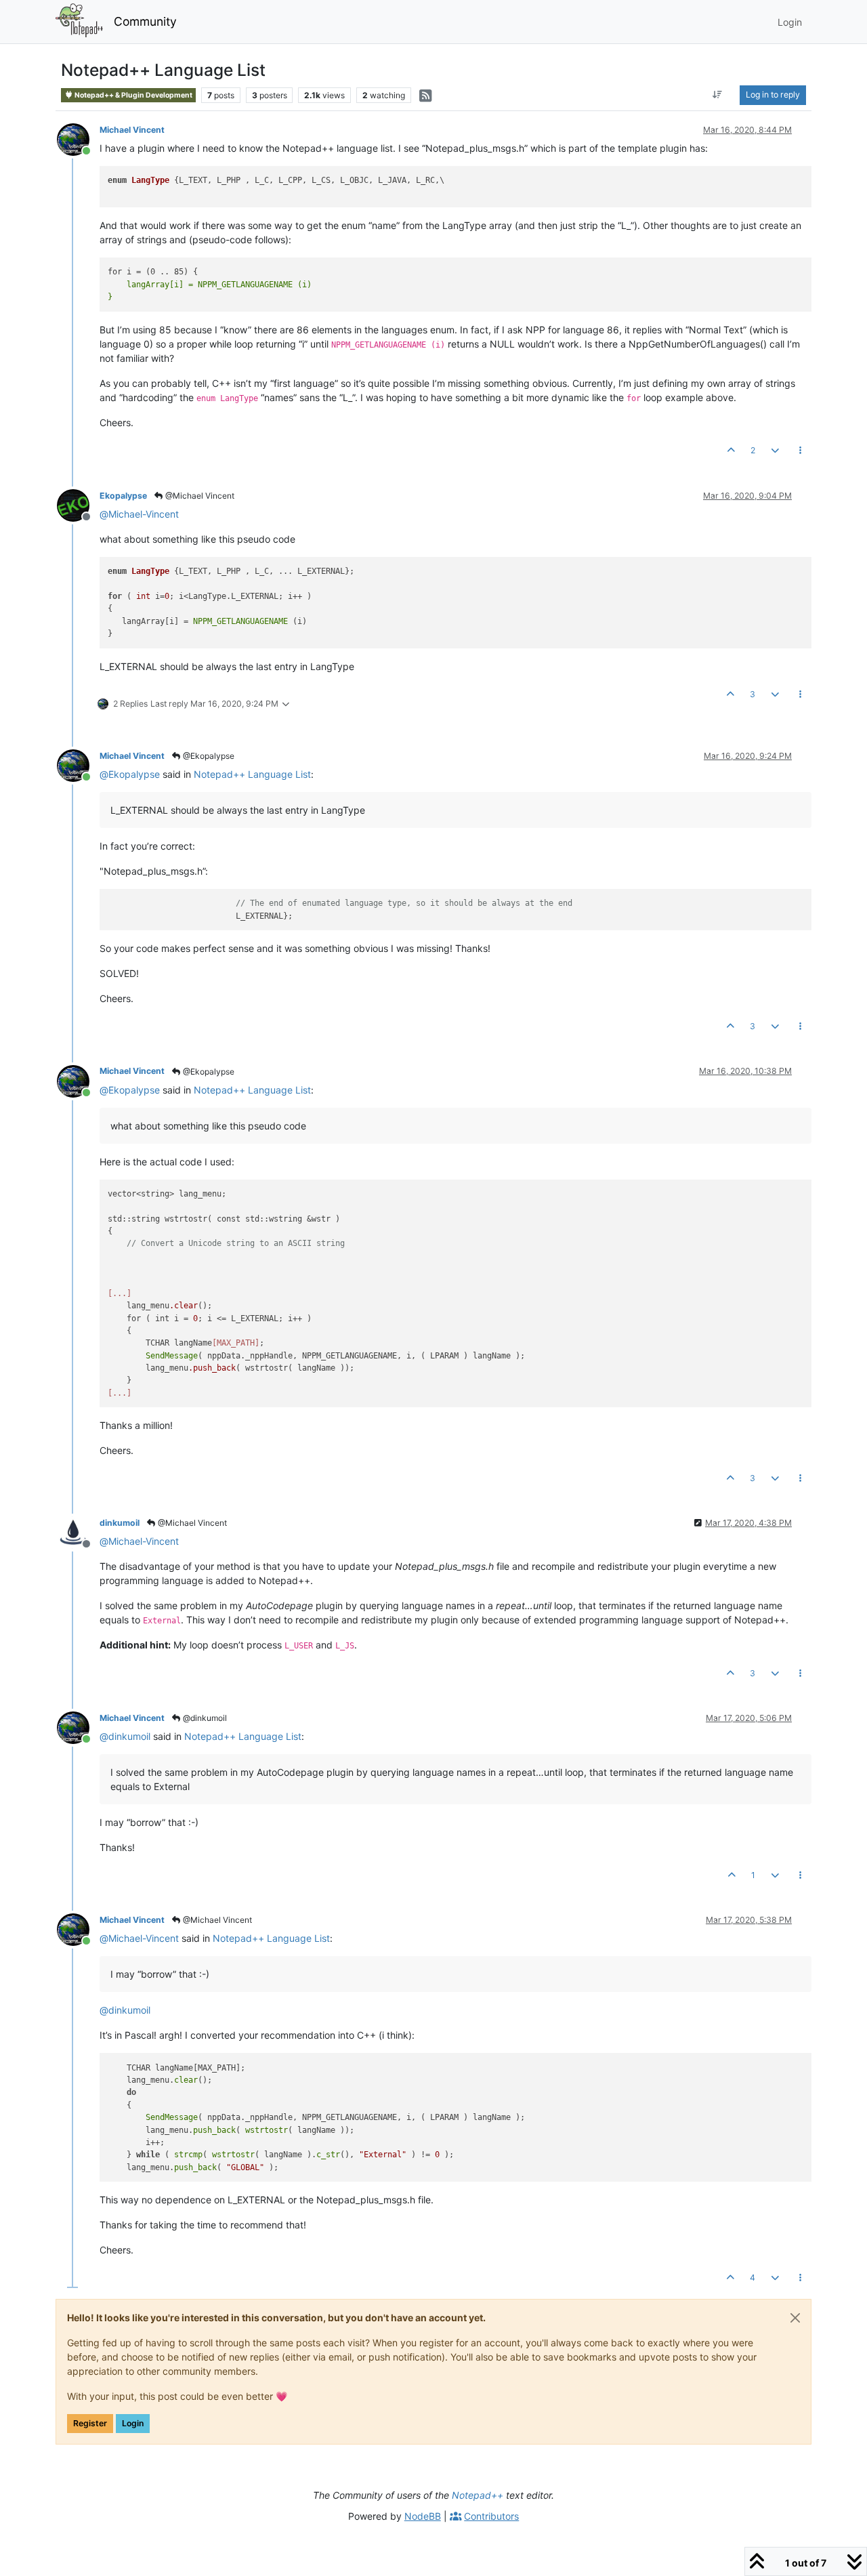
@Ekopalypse (208, 756)
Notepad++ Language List (252, 774)
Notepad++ (478, 2495)
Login (133, 2423)
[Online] (78, 139)
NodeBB (423, 2516)
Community (145, 21)
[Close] (795, 2318)
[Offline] (78, 504)
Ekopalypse (123, 496)
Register (90, 2423)
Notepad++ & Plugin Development (133, 95)
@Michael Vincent (199, 496)
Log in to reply (773, 95)
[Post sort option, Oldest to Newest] (718, 95)
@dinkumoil (204, 1718)
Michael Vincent (132, 130)
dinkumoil (120, 1523)
